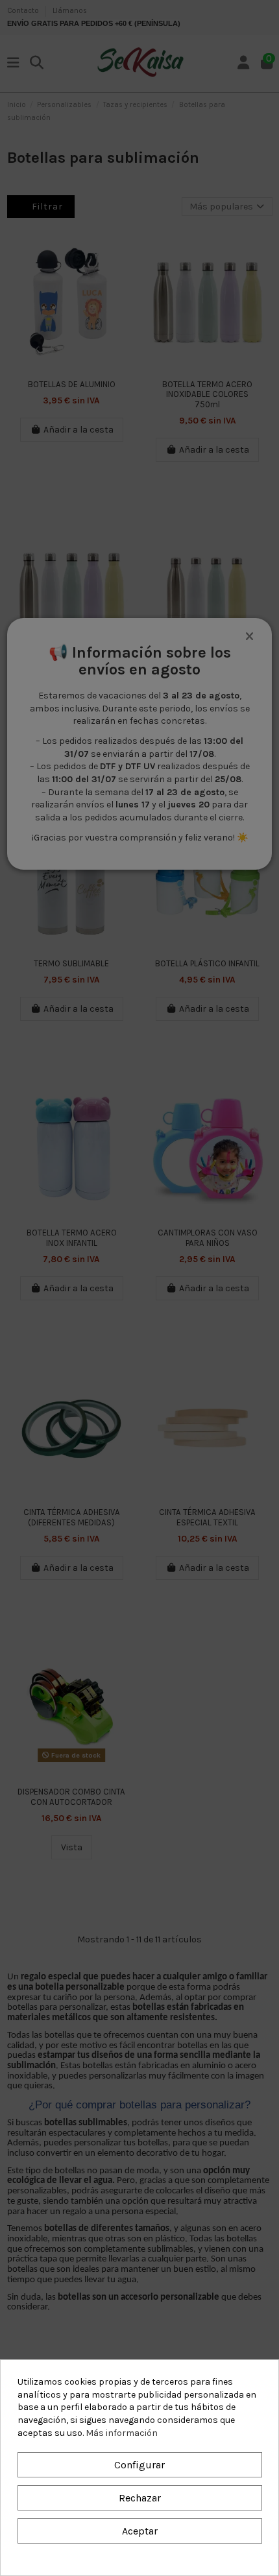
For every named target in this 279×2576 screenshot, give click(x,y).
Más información (122, 2433)
